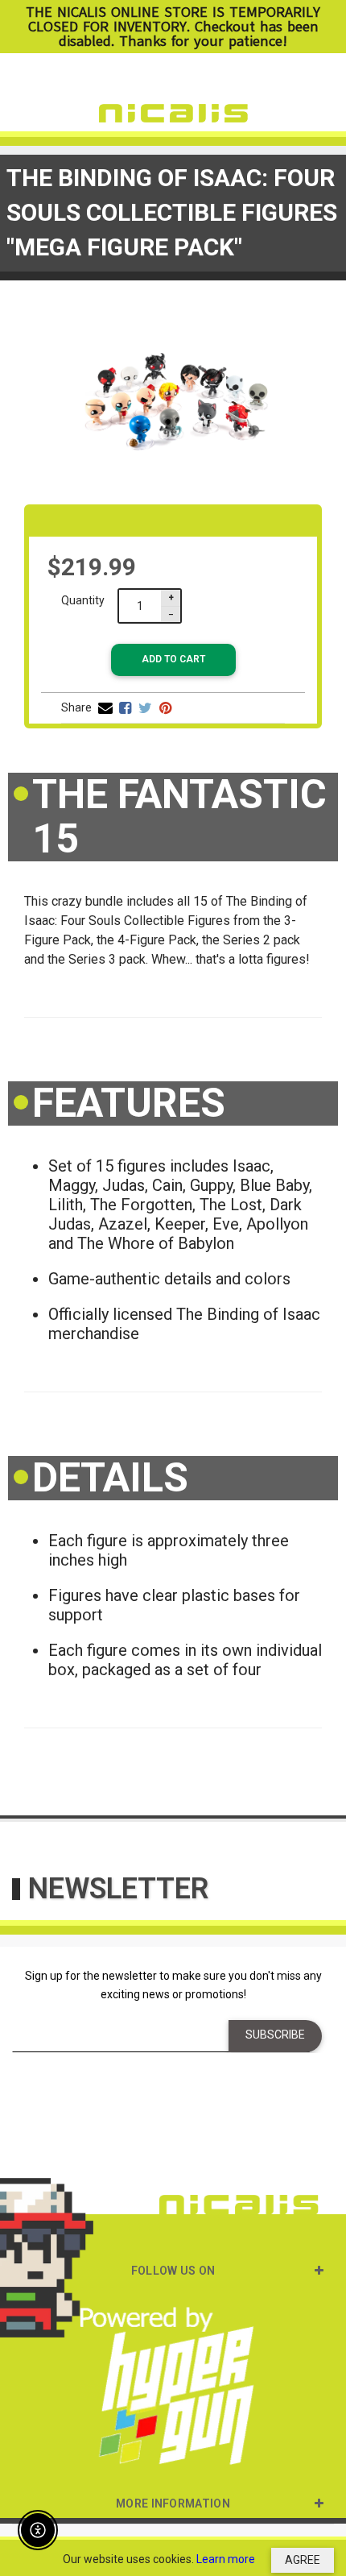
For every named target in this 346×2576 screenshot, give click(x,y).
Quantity (83, 600)
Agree (303, 2560)
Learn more (226, 2559)
